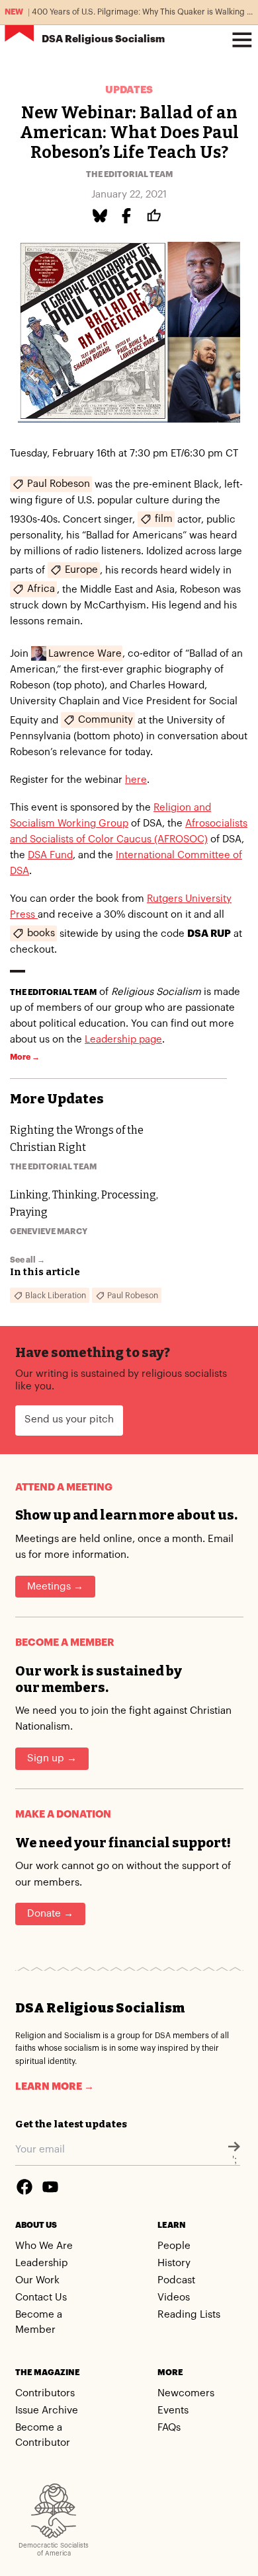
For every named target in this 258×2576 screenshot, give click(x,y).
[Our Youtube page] (50, 2187)
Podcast (176, 2280)
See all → (27, 1260)
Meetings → (55, 1587)
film (164, 519)
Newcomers (186, 2393)
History (174, 2263)
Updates (129, 90)
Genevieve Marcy (49, 1232)
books (41, 933)
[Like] (156, 216)
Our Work (37, 2280)
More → (25, 1057)
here (136, 780)
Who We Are (44, 2246)
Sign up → (52, 1758)
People (174, 2246)
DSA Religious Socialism (100, 2008)
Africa (41, 589)
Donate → (50, 1914)
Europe (81, 570)
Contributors (45, 2393)
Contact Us (41, 2298)
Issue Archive (47, 2410)
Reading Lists (189, 2315)
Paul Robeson (59, 484)
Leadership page (123, 1040)
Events (173, 2410)
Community (106, 720)
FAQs (169, 2428)
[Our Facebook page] (24, 2187)
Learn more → (55, 2087)
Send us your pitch (69, 1419)
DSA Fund (50, 855)
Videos (174, 2298)
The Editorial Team (129, 174)
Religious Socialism (103, 39)
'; (235, 2160)
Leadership (42, 2263)
